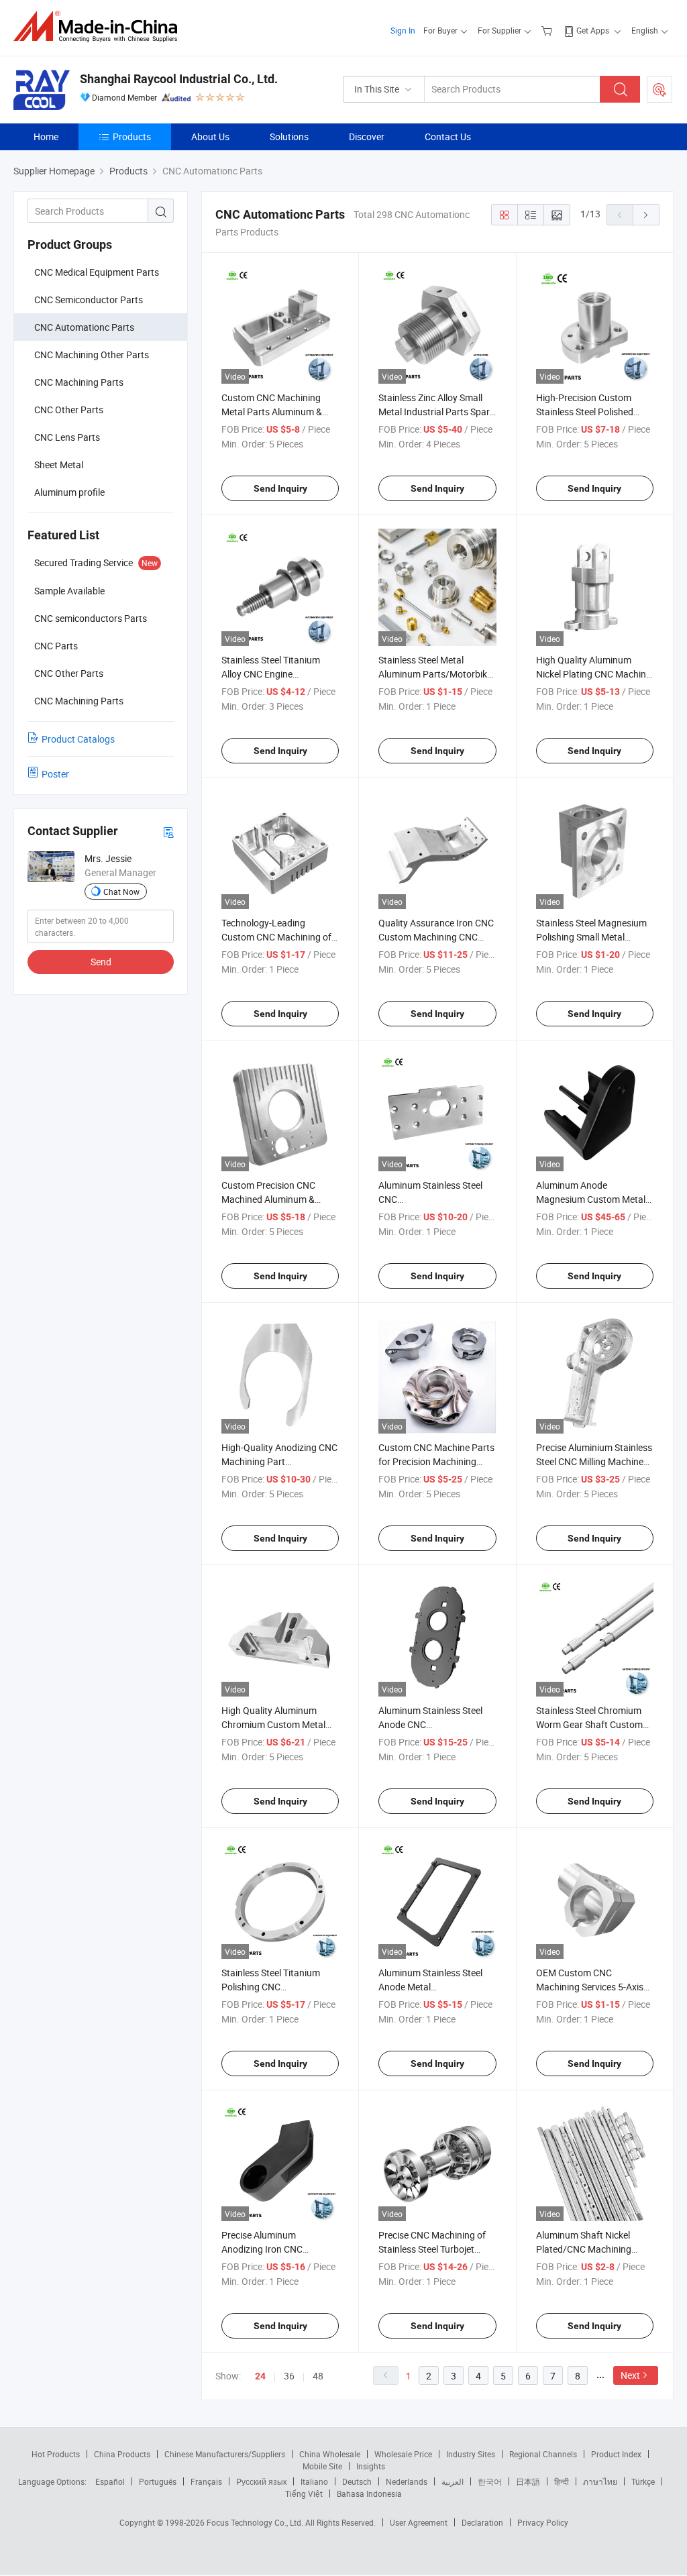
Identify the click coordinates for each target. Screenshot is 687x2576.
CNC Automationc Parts (84, 327)
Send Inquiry (280, 488)
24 (260, 2376)
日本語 (528, 2481)
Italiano (314, 2481)
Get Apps (593, 30)
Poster (55, 774)
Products (132, 137)
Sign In (403, 30)
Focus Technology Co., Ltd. (256, 2522)
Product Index (616, 2454)
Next (630, 2375)
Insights (371, 2466)
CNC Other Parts (69, 410)
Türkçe (643, 2481)
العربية (453, 2481)
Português (158, 2481)
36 (289, 2376)
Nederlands (407, 2481)
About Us (210, 137)
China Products (122, 2454)
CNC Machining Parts (79, 382)
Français (206, 2481)
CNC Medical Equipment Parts (97, 272)
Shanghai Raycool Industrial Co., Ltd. (179, 79)
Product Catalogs (78, 739)
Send (101, 962)
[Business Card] (168, 831)
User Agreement (419, 2522)
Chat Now (121, 892)
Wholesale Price (403, 2454)
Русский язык (261, 2481)
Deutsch (357, 2481)
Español (110, 2481)
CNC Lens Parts (67, 437)
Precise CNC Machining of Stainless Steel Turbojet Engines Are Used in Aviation (437, 2249)
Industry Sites (471, 2454)
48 (318, 2376)
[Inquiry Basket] (548, 30)
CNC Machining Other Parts (92, 355)
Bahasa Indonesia (369, 2493)
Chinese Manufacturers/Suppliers (225, 2454)
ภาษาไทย (600, 2481)
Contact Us (448, 137)
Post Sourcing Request (659, 89)
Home (46, 137)
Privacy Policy (543, 2522)
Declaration (482, 2522)
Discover (367, 137)
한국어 (490, 2481)
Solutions (289, 137)
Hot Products (56, 2454)
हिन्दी (562, 2481)
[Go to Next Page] (646, 215)
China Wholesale (330, 2454)
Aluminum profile (69, 492)
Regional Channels (543, 2454)
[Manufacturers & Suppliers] (100, 26)
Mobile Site (322, 2466)
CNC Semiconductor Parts (89, 300)
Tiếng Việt (304, 2493)
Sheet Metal (59, 465)
